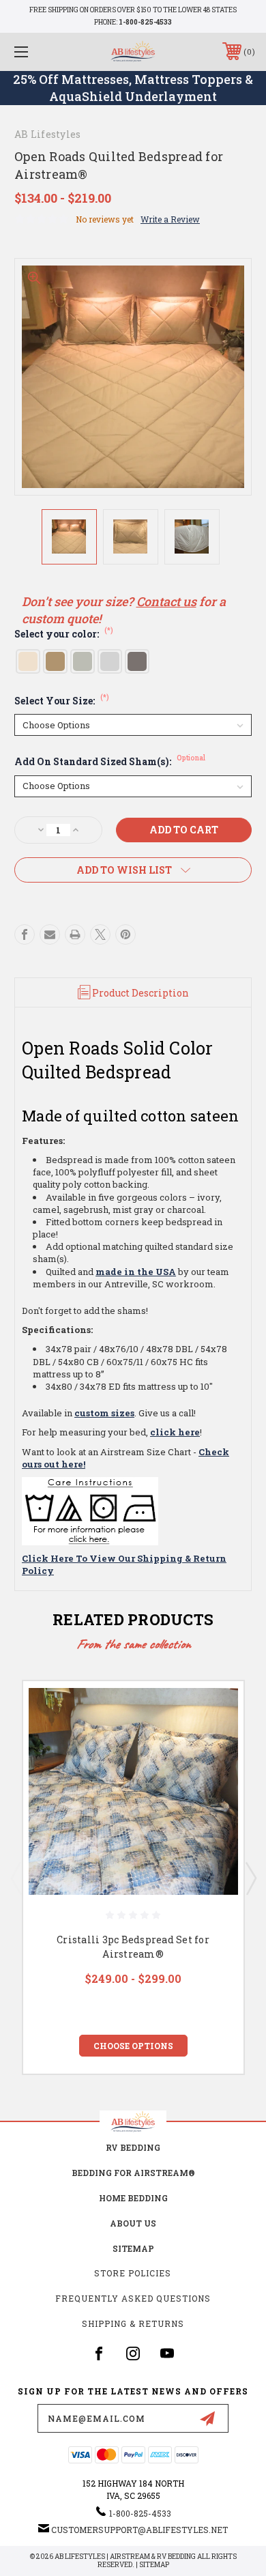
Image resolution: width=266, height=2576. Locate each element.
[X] (100, 934)
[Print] (75, 934)
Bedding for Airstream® (133, 2173)
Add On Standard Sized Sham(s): (110, 761)
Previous (16, 1878)
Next (250, 1878)
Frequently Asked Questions (133, 2298)
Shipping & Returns (133, 2323)
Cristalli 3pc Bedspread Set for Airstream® (133, 1947)
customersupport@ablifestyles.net (139, 2530)
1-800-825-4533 (145, 22)
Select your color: (64, 634)
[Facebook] (25, 934)
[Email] (50, 934)
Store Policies (133, 2273)
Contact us (166, 601)
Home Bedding (133, 2198)
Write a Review (170, 219)
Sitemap (133, 2248)
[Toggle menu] (38, 52)
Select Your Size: (62, 701)
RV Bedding (133, 2147)
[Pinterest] (125, 934)
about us (133, 2223)
